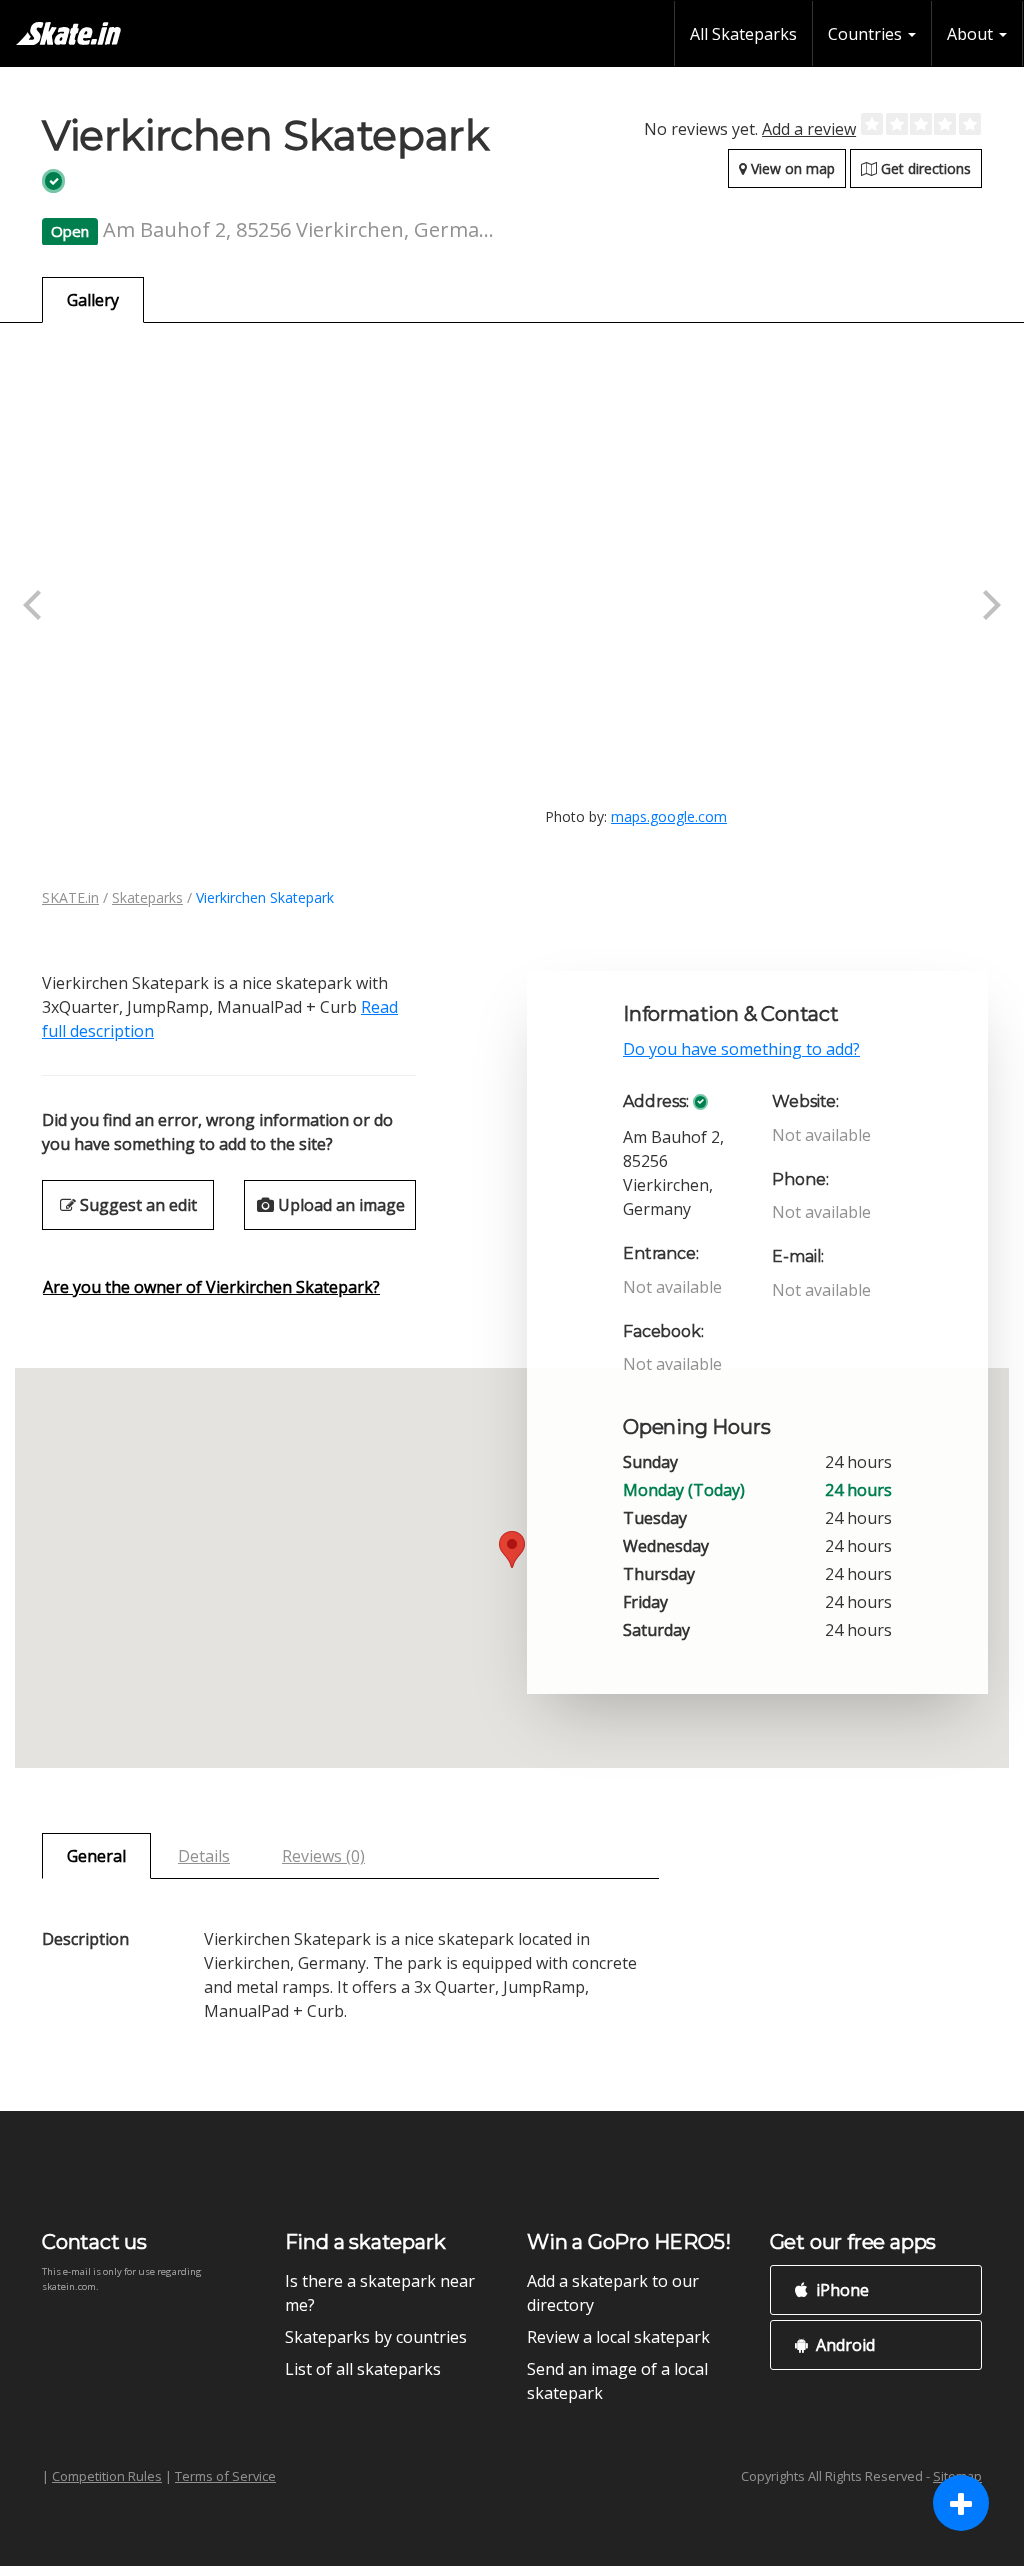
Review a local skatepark (618, 2337)
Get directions (924, 168)
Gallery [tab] (93, 300)
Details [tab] (204, 1856)
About (972, 34)
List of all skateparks (363, 2369)
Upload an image (339, 1205)
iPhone (840, 2290)
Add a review (809, 129)
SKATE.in (70, 897)
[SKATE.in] (68, 33)
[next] (989, 605)
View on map (791, 168)
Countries (867, 34)
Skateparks (147, 897)
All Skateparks (743, 34)
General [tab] (96, 1856)
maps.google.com (669, 816)
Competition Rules (107, 2476)
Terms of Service (225, 2476)
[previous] (35, 605)
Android (843, 2345)
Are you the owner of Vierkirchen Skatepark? (211, 1287)
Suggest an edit (136, 1205)
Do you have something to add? (741, 1049)
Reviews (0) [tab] (323, 1856)
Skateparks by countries (376, 2337)
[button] (512, 1549)
